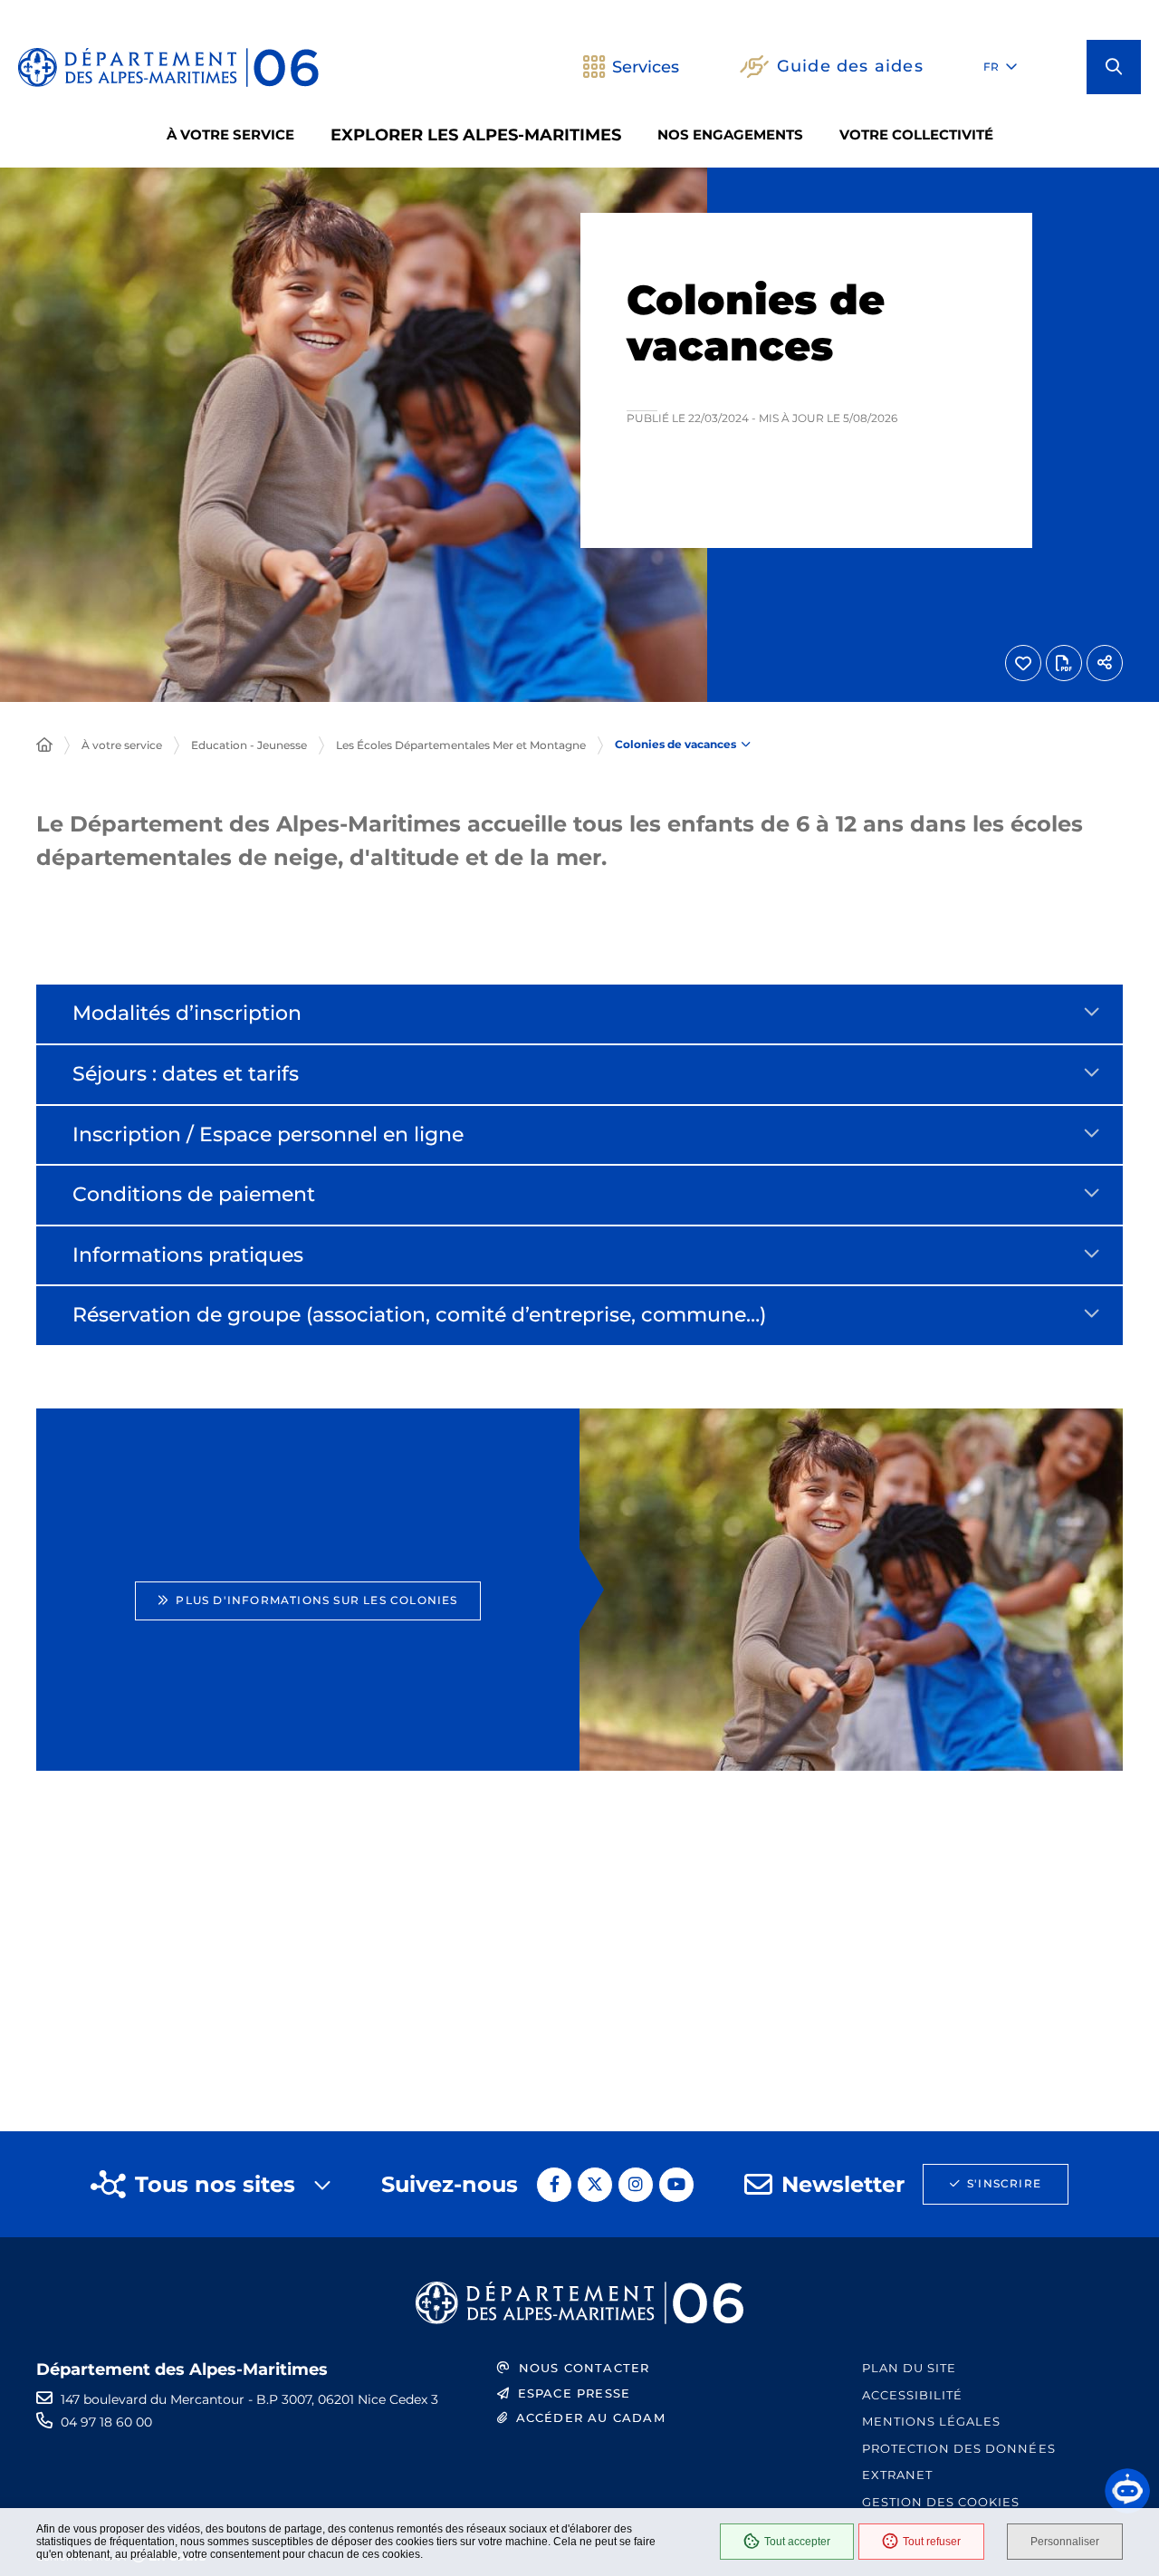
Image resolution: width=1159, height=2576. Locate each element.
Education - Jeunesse (249, 745)
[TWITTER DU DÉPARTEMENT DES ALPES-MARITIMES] (595, 2185)
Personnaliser (1065, 2542)
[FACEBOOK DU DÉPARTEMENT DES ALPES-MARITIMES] (554, 2185)
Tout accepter (797, 2542)
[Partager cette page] (1105, 663)
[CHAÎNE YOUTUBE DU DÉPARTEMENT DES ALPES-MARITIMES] (676, 2185)
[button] (1114, 67)
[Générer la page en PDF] (1064, 663)
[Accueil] (44, 745)
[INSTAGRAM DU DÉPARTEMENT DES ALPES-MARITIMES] (636, 2185)
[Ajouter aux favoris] (1023, 663)
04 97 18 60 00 (106, 2422)
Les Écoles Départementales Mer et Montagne (461, 745)
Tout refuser (932, 2542)
